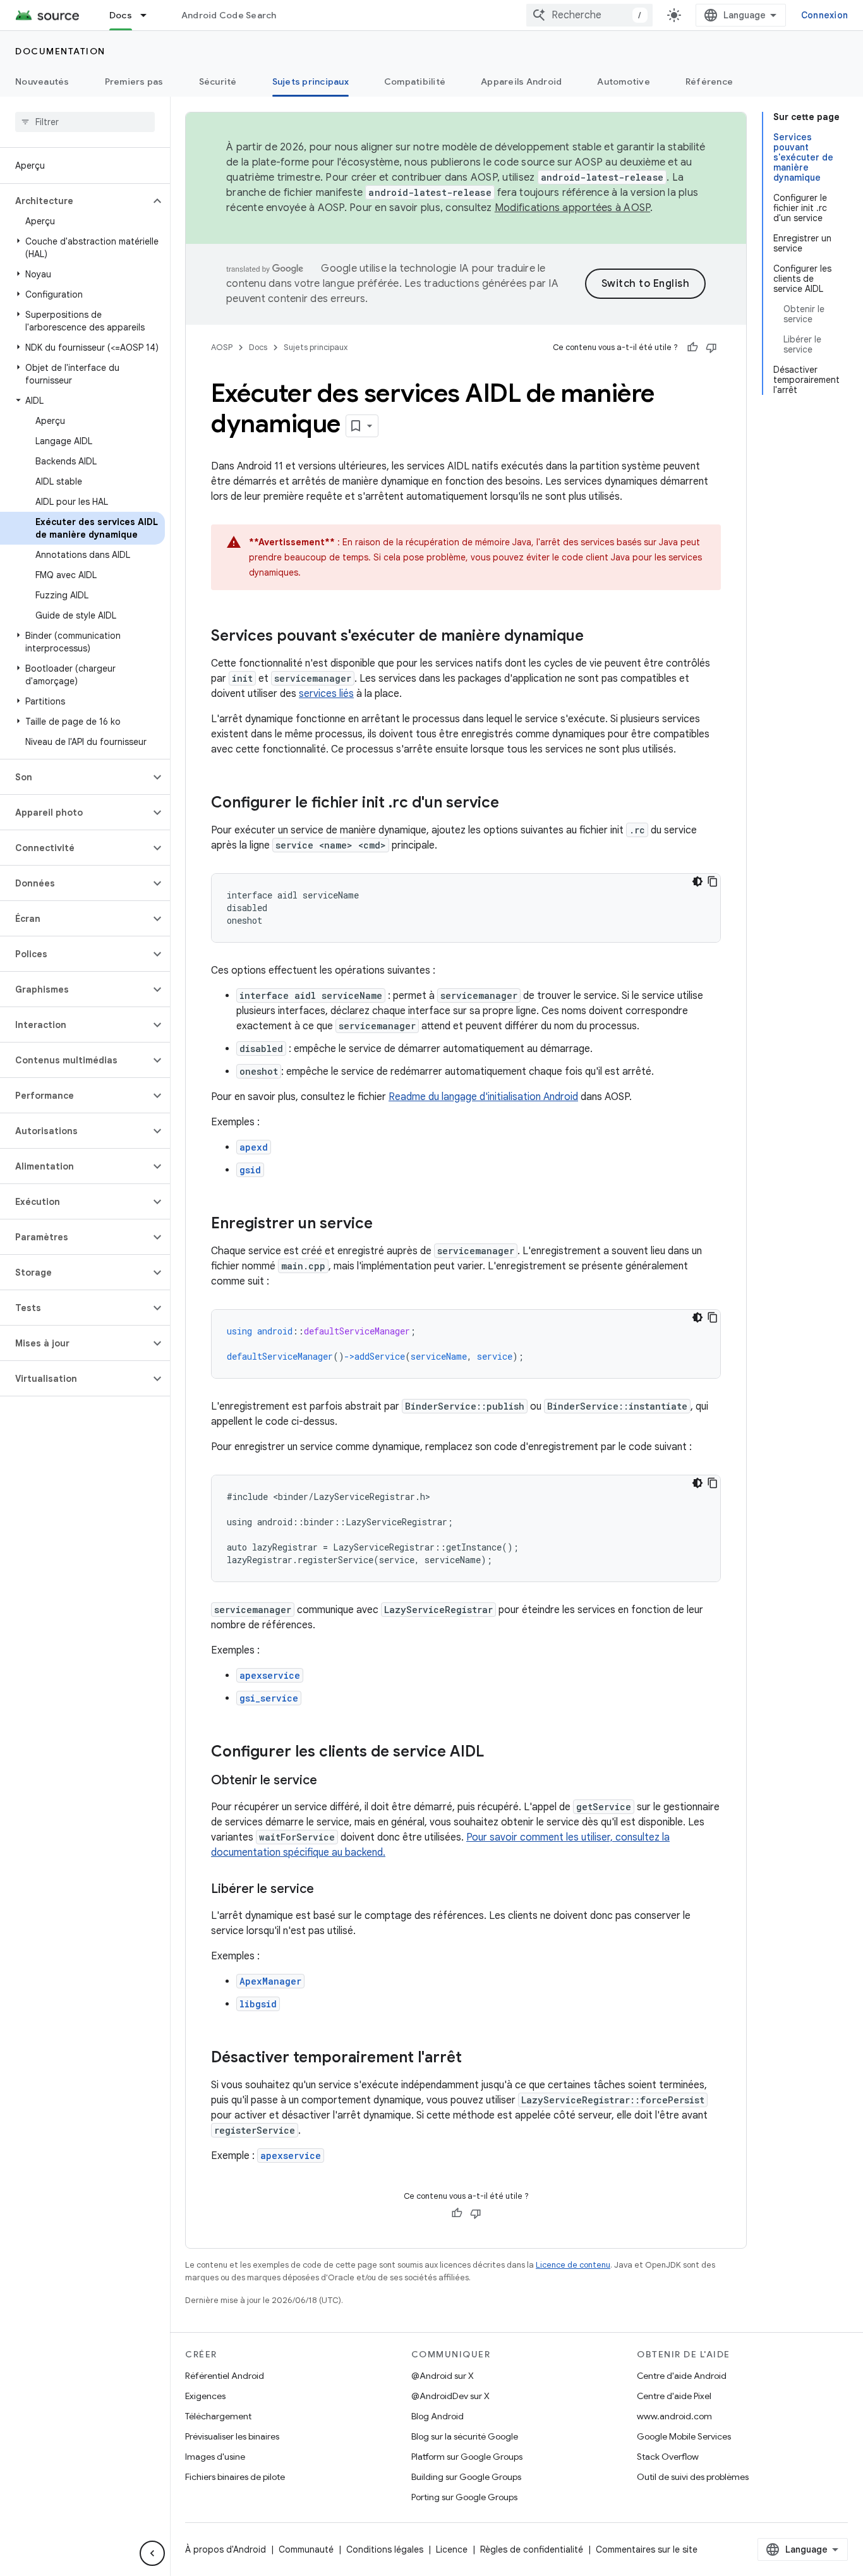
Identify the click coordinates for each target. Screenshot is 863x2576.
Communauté (306, 2549)
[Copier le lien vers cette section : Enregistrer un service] (385, 1225)
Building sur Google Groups (466, 2477)
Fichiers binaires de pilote (235, 2477)
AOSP (222, 347)
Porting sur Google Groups (464, 2497)
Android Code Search (229, 15)
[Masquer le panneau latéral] (152, 2553)
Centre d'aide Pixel (674, 2396)
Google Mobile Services (684, 2436)
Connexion (824, 15)
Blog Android (438, 2416)
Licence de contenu (573, 2265)
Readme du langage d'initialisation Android (483, 1097)
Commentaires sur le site (647, 2549)
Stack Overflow (668, 2457)
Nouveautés (42, 82)
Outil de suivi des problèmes (693, 2477)
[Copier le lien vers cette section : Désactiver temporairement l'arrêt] (474, 2059)
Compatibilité (415, 82)
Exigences (205, 2396)
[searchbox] (85, 122)
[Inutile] (711, 348)
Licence (452, 2549)
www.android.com (674, 2416)
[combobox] (589, 15)
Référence (709, 82)
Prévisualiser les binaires (232, 2436)
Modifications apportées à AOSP (573, 208)
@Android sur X (443, 2376)
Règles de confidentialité (532, 2549)
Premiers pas (134, 82)
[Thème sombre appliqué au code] (697, 881)
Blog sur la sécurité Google (465, 2436)
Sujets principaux (311, 82)
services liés (326, 694)
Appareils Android (521, 82)
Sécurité (218, 82)
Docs (121, 15)
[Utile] (692, 348)
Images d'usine (215, 2457)
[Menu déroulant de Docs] (149, 15)
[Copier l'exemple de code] (713, 881)
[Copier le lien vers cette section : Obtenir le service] (330, 1781)
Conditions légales (385, 2549)
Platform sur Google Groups (467, 2457)
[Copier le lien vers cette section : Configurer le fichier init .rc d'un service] (512, 804)
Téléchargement (218, 2416)
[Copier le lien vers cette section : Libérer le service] (327, 1890)
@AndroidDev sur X (450, 2396)
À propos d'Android (226, 2549)
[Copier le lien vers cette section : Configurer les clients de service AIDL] (497, 1753)
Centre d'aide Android (682, 2376)
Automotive (624, 82)
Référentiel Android (225, 2376)
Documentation (60, 51)
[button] (75, 201)
